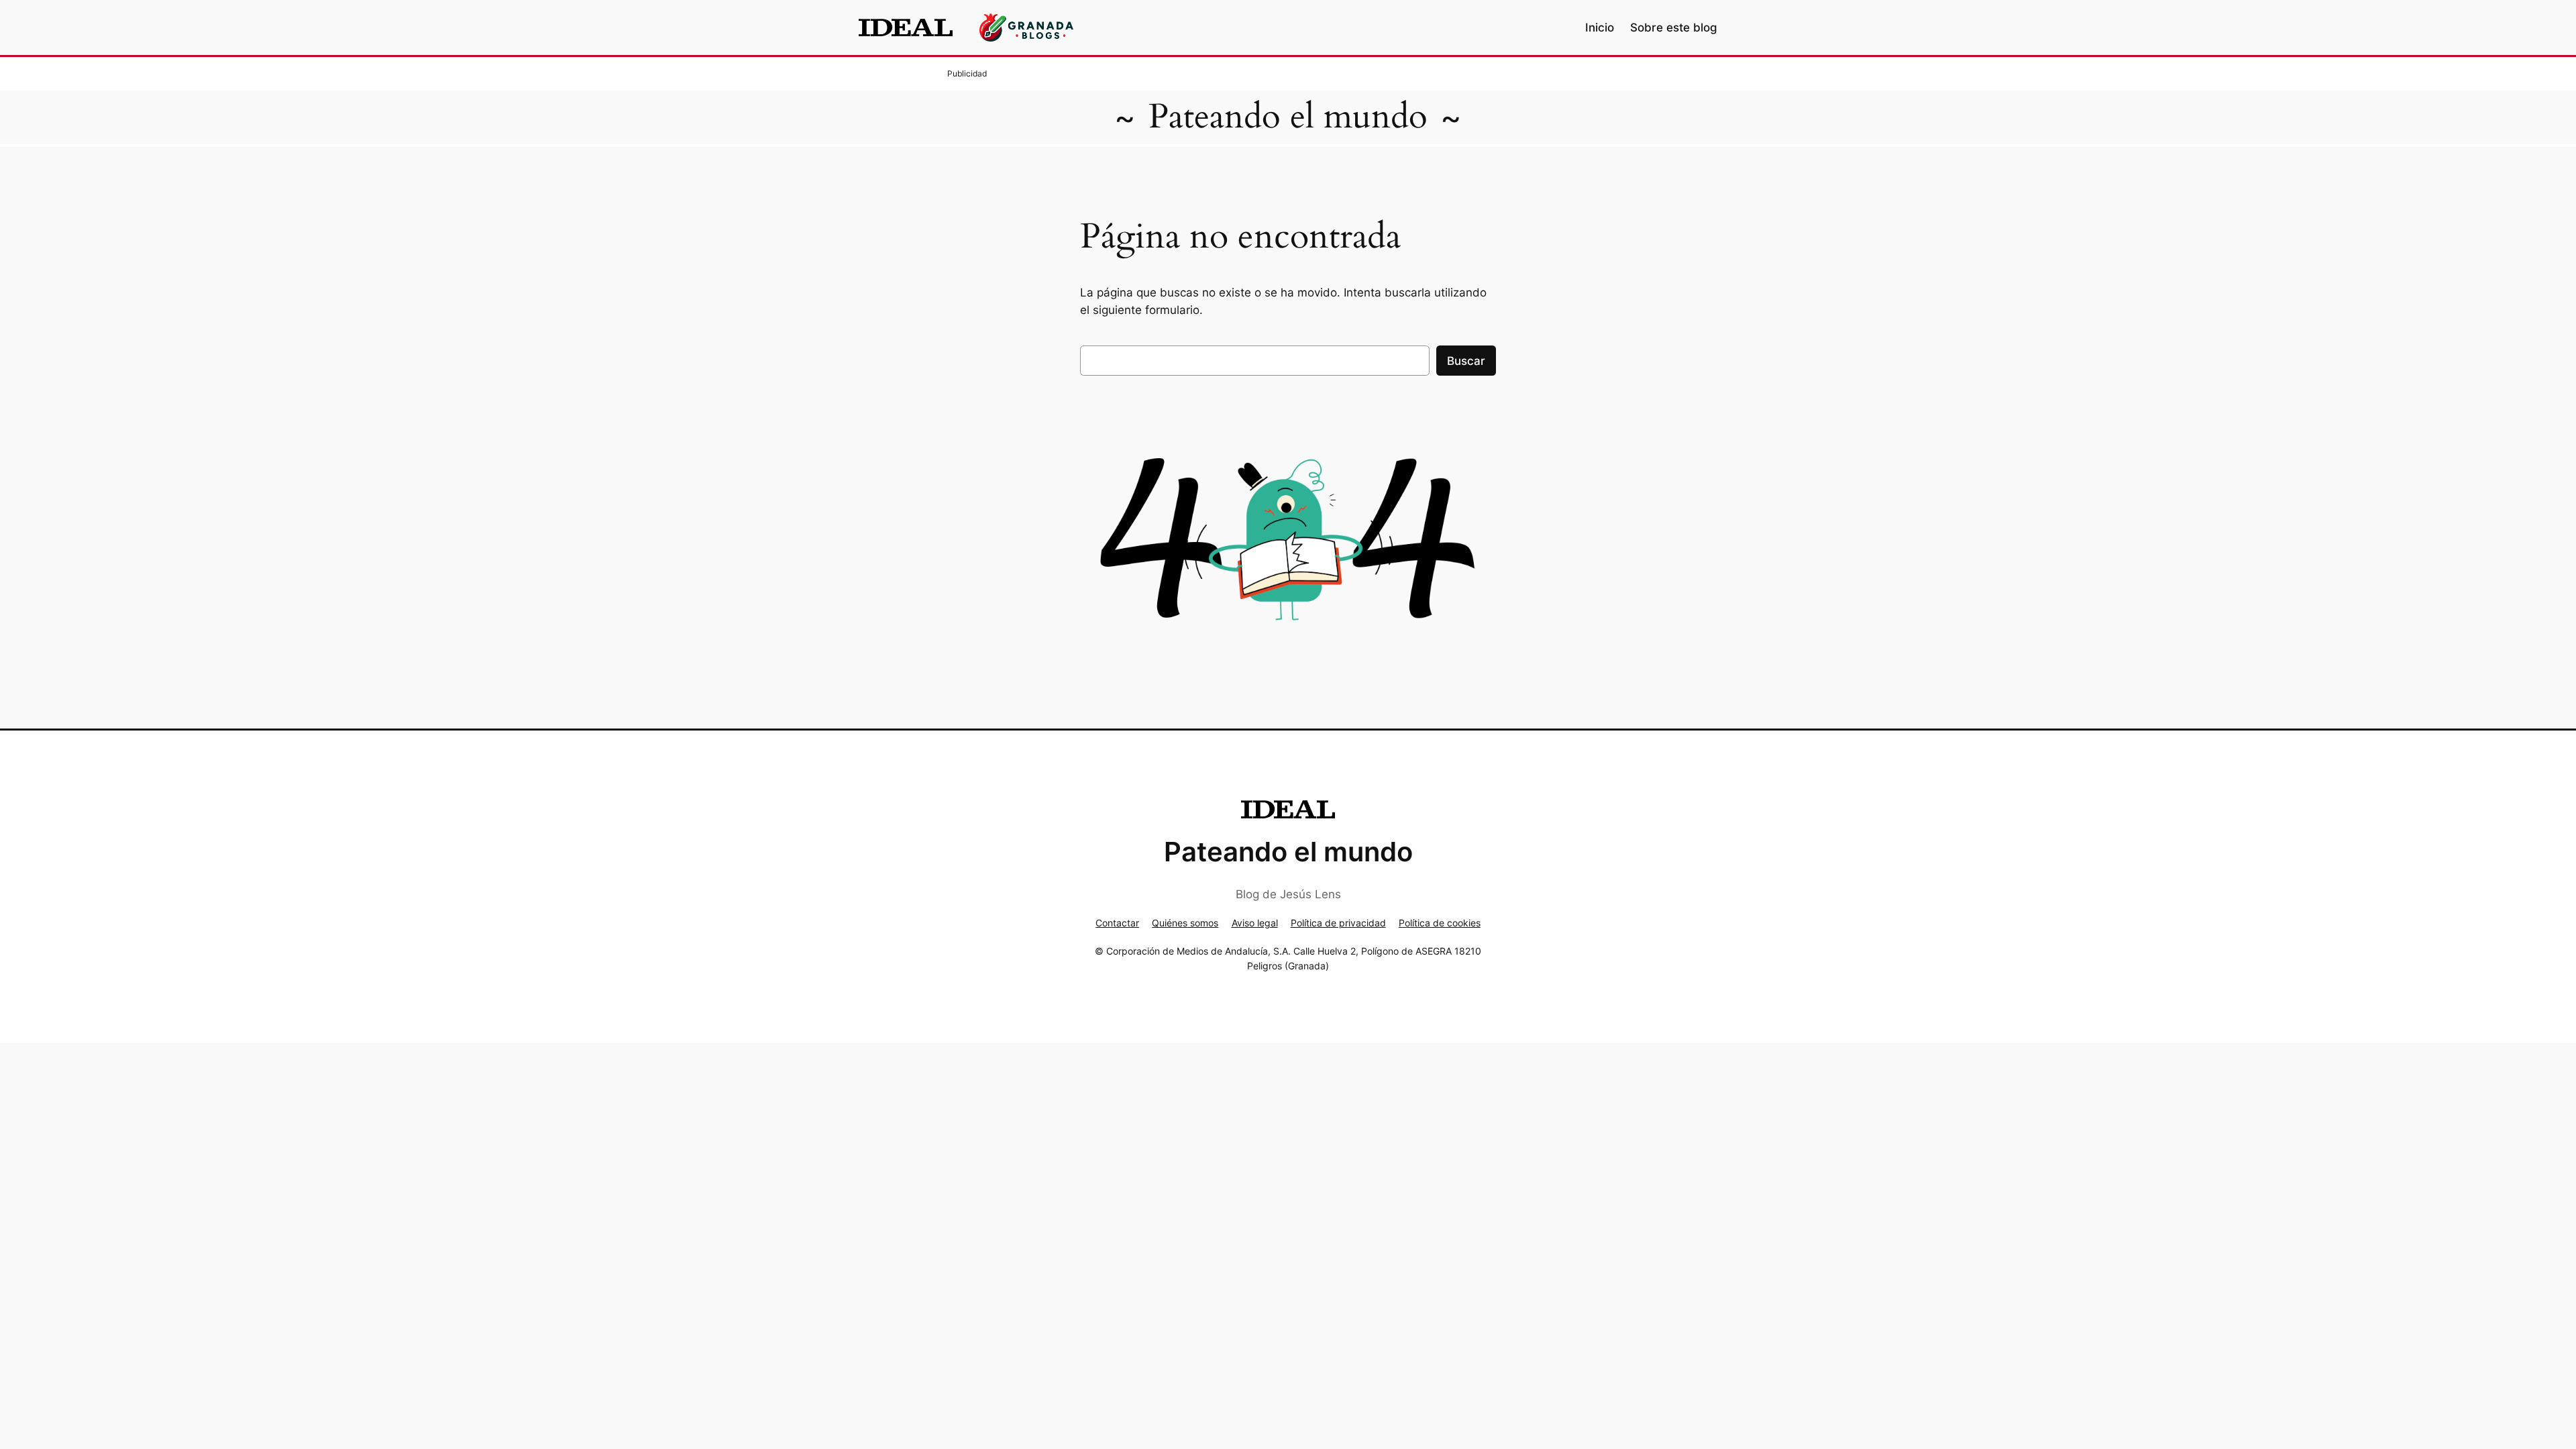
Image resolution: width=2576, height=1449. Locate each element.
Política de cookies (1440, 923)
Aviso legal (1255, 923)
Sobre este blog (1674, 28)
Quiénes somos (1185, 923)
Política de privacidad (1338, 923)
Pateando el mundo (1288, 117)
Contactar (1117, 923)
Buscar (1466, 361)
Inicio (1600, 28)
